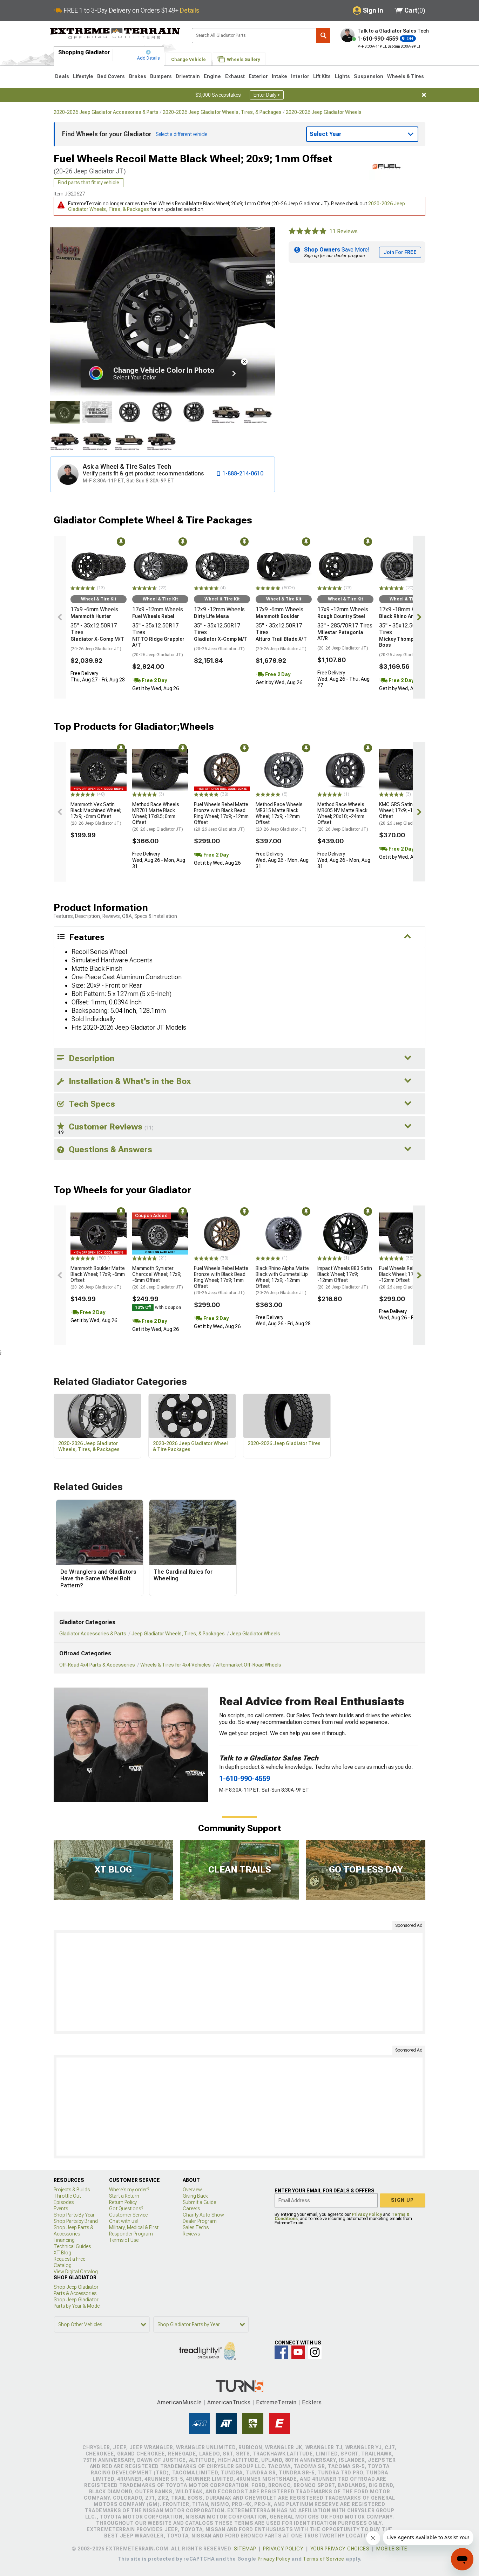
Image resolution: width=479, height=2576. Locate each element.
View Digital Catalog (76, 2272)
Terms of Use (124, 2240)
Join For (400, 252)
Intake (279, 76)
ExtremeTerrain (276, 2402)
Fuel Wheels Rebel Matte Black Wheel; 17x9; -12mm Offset (406, 1277)
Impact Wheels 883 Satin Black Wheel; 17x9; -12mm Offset (345, 1277)
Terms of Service (324, 2559)
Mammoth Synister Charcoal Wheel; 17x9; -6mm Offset (158, 1277)
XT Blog (62, 2253)
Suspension (369, 76)
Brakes (138, 76)
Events (61, 2209)
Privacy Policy (367, 2214)
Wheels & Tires (406, 76)
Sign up (403, 2200)
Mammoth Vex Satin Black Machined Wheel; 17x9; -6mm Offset (96, 813)
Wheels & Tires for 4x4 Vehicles (176, 1665)
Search (323, 36)
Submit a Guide (199, 2202)
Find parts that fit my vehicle (89, 183)
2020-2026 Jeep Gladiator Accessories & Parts (106, 112)
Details (190, 10)
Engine (212, 76)
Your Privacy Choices (340, 2549)
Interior (300, 76)
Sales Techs (196, 2227)
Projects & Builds (72, 2190)
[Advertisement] (239, 1982)
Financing (64, 2240)
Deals (62, 76)
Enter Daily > (267, 95)
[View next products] (419, 617)
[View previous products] (60, 617)
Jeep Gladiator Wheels (255, 1634)
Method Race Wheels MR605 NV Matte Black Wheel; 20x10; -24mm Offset (343, 816)
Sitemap (245, 2549)
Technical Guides (72, 2246)
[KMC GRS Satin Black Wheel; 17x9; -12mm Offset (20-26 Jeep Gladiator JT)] (407, 770)
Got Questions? (126, 2209)
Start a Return (124, 2196)
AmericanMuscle (180, 2402)
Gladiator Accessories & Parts (93, 1634)
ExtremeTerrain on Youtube (298, 2352)
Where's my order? (129, 2190)
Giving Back (195, 2196)
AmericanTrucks (229, 2402)
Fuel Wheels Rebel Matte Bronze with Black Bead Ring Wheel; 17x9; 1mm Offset (221, 1280)
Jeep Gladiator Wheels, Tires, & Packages (178, 1634)
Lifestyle (83, 76)
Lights (342, 76)
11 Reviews (343, 231)
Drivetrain (188, 76)
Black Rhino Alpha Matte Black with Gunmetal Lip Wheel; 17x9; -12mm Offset (282, 1280)
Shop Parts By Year (74, 2215)
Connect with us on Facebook (281, 2352)
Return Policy (123, 2202)
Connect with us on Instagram (315, 2352)
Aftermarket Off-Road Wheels (249, 1665)
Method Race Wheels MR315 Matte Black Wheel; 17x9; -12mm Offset (281, 816)
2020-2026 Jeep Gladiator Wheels (324, 112)
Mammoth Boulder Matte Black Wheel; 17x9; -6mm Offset (98, 1277)
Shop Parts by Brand (76, 2221)
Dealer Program (200, 2221)
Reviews (191, 2234)
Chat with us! (123, 2221)
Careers (191, 2209)
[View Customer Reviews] (308, 232)
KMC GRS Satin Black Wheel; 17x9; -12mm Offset (404, 813)
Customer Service (128, 2215)
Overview (192, 2190)
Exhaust (235, 76)
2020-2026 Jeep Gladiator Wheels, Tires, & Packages (222, 112)
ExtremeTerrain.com (115, 34)
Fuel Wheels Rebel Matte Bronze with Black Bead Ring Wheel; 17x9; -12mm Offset (221, 816)
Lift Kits (322, 76)
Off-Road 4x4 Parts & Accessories (97, 1665)
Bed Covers (111, 76)
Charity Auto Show (203, 2215)
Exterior (258, 76)
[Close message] (424, 95)
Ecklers (312, 2402)
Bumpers (161, 76)
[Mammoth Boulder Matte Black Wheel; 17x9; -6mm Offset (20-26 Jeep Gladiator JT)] (99, 1234)
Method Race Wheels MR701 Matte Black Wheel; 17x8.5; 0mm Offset (158, 816)
